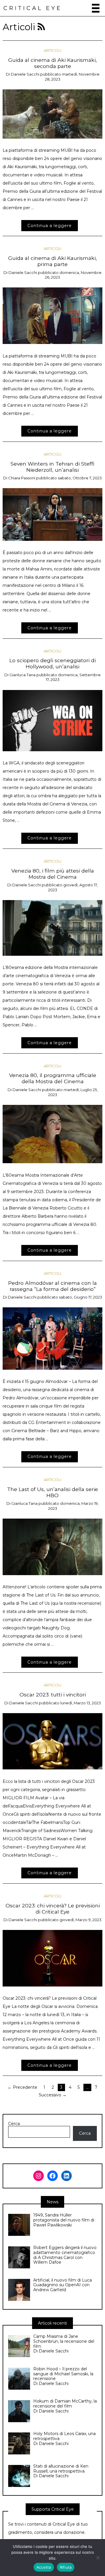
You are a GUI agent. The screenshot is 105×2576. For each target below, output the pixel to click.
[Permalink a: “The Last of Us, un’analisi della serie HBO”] (53, 1546)
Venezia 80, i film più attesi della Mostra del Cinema (53, 874)
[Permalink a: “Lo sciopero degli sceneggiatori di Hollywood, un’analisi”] (53, 720)
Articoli (52, 50)
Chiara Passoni (22, 478)
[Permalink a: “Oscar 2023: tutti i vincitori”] (53, 1741)
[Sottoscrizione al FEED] (41, 27)
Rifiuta (66, 2567)
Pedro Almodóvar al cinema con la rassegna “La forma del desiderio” (52, 1286)
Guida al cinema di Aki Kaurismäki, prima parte (52, 261)
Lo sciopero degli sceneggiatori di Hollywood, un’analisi (52, 663)
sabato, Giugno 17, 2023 (80, 1297)
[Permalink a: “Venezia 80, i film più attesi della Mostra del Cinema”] (53, 928)
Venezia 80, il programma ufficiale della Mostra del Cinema (53, 1078)
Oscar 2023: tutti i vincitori (53, 1695)
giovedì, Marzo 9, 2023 (80, 1920)
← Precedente (22, 2087)
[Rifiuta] (98, 2558)
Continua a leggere (50, 226)
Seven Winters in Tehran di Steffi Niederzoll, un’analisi (52, 467)
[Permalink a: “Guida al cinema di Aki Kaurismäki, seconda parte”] (53, 114)
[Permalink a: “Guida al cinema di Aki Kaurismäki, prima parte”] (53, 316)
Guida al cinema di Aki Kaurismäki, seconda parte (52, 63)
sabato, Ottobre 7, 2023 (80, 478)
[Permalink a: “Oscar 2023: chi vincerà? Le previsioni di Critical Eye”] (53, 1958)
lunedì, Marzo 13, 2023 (81, 1703)
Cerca (14, 2124)
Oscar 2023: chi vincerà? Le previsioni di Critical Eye (53, 1909)
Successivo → (53, 2095)
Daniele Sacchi (25, 74)
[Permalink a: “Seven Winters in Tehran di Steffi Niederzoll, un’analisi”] (53, 514)
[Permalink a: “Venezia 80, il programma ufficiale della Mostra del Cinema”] (53, 1134)
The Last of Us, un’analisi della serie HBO (52, 1492)
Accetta (44, 2567)
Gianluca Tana (22, 675)
